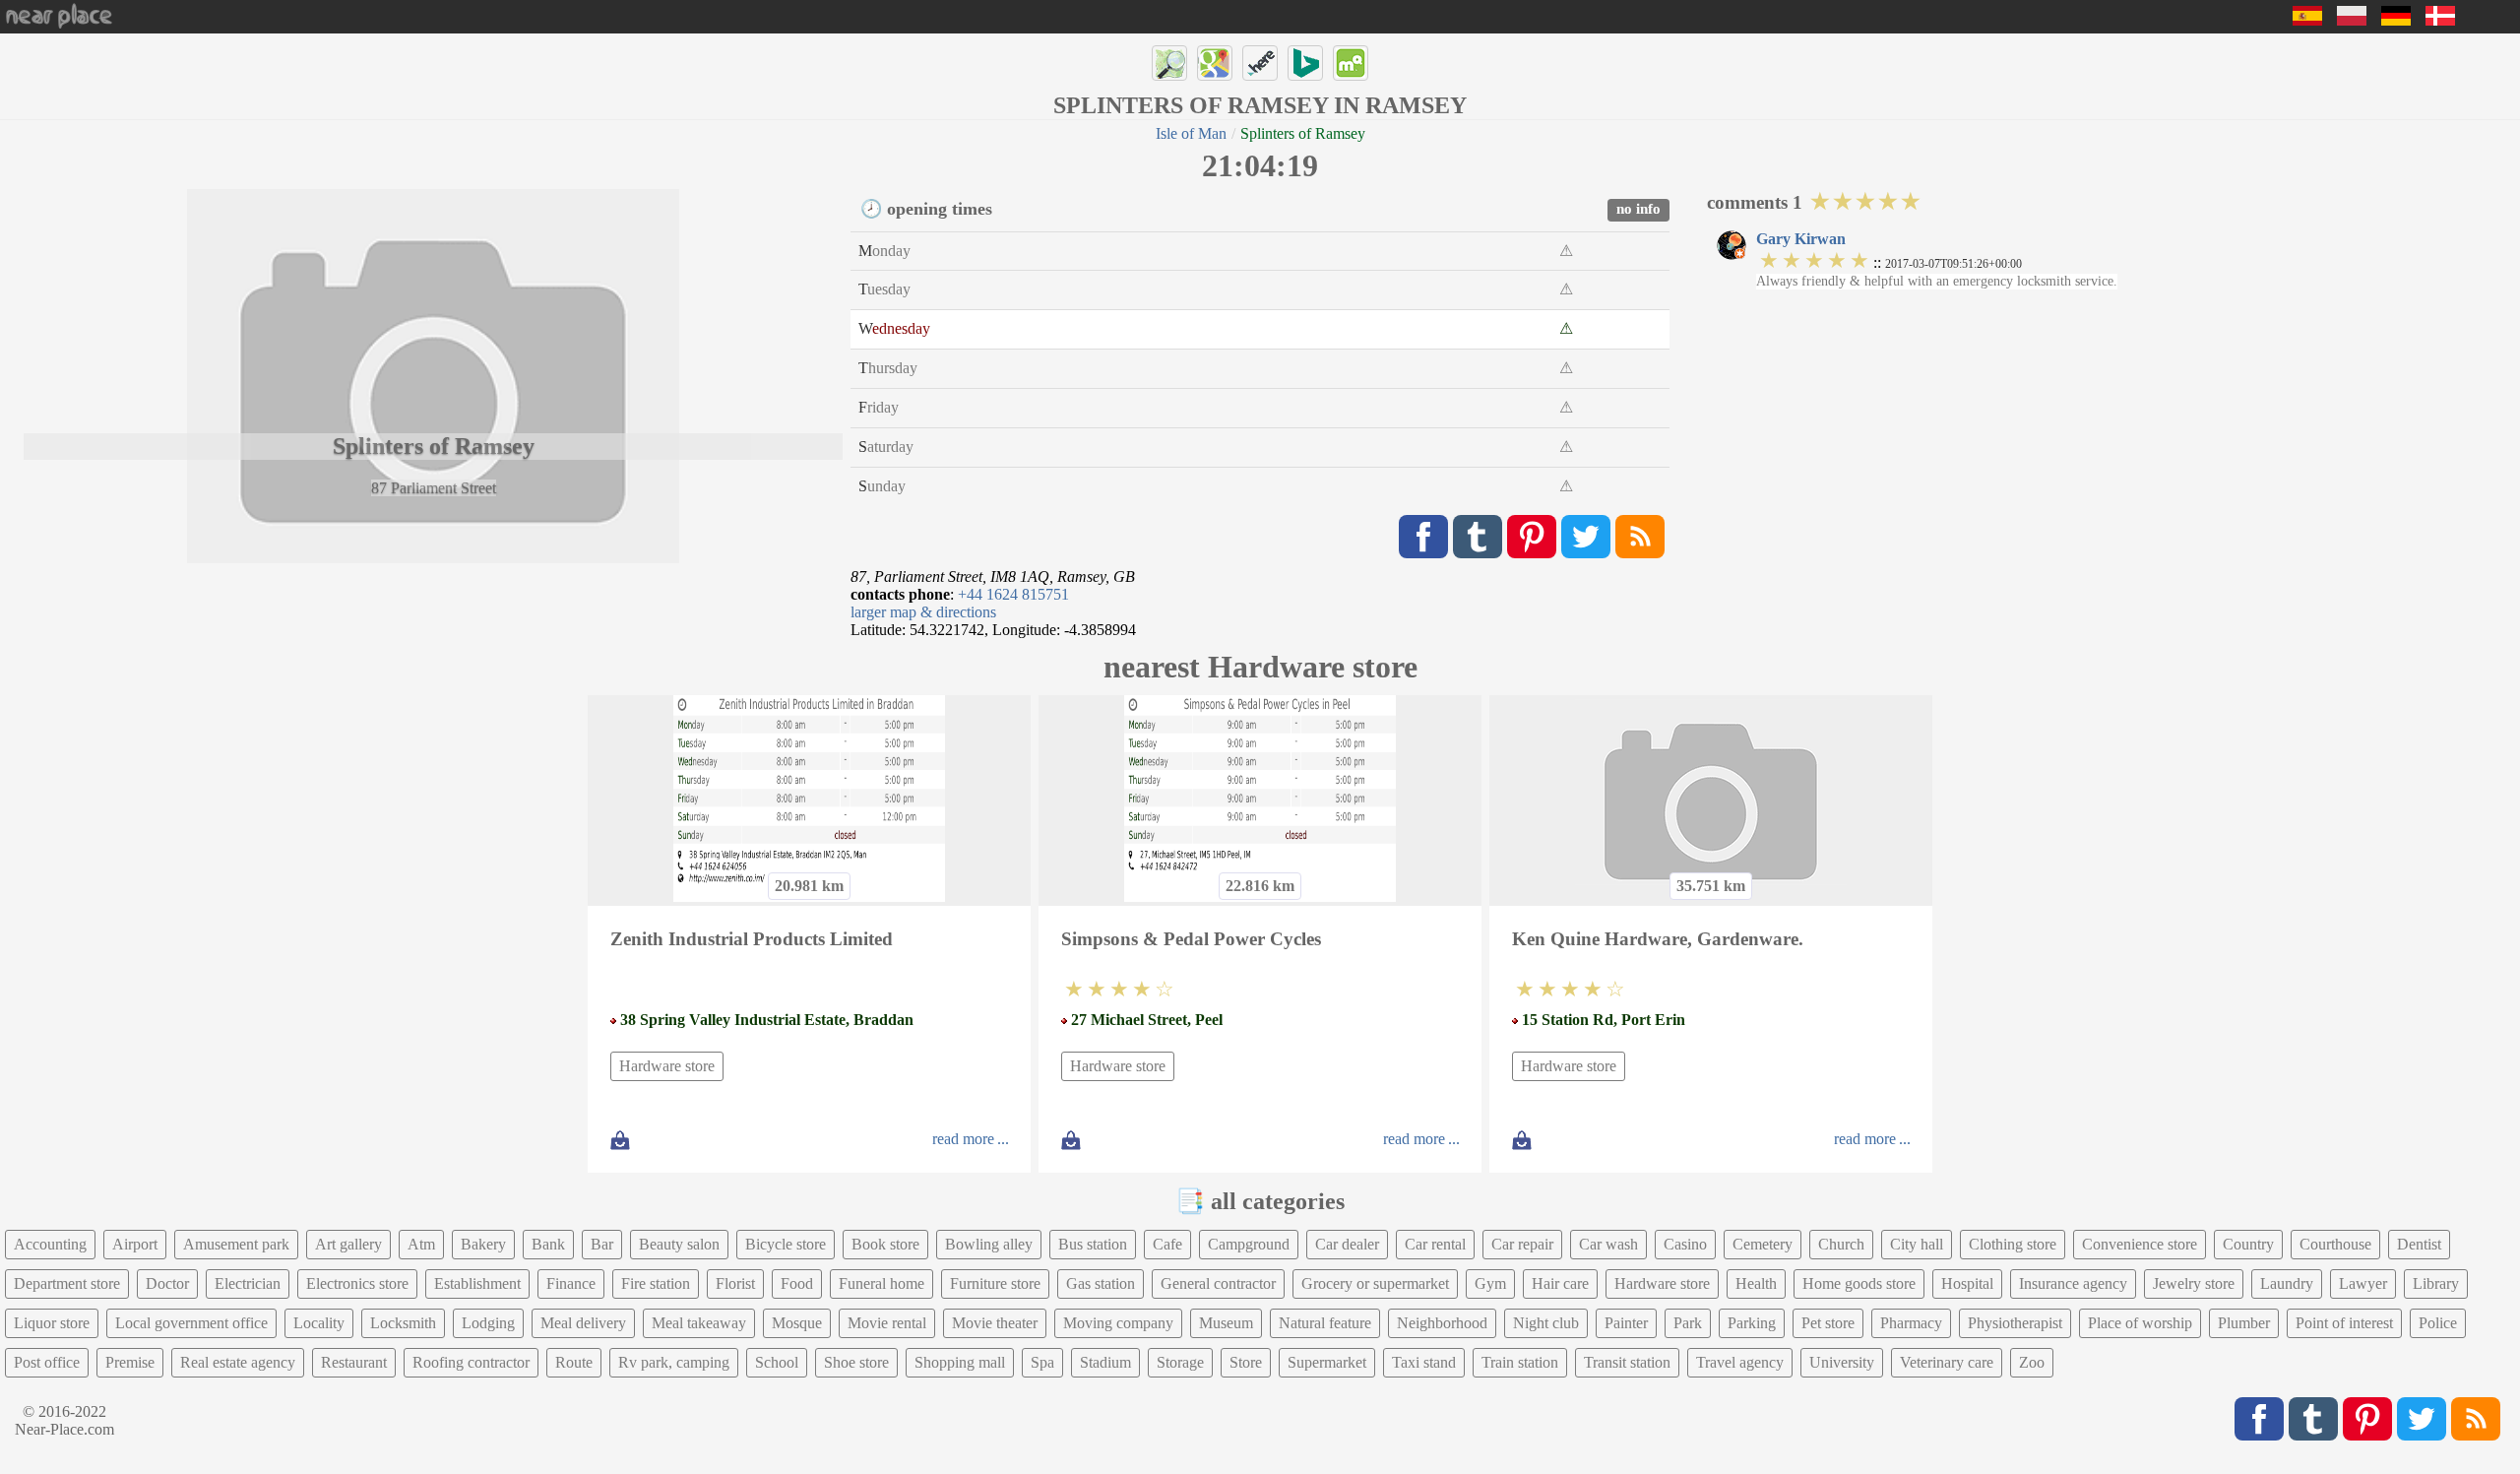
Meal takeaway (699, 1323)
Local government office (191, 1323)
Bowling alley (989, 1244)
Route (574, 1362)
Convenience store (2140, 1244)
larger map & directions (923, 612)
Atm (421, 1244)
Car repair (1522, 1244)
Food (797, 1283)
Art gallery (348, 1244)
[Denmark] (2440, 20)
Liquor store (52, 1323)
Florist (735, 1283)
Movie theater (995, 1323)
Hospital (1967, 1283)
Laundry (2287, 1283)
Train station (1520, 1362)
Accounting (50, 1244)
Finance (571, 1283)
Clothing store (2013, 1244)
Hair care (1560, 1283)
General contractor (1218, 1283)
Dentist (2419, 1244)
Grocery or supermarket (1375, 1283)
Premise (130, 1362)
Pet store (1828, 1323)
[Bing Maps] (1305, 63)
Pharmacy (1911, 1323)
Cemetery (1763, 1244)
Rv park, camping (674, 1362)
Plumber (2244, 1323)
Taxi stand (1424, 1362)
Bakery (483, 1244)
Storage (1180, 1362)
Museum (1226, 1323)
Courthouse (2335, 1244)
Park (1688, 1323)
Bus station (1093, 1244)
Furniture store (995, 1283)
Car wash (1608, 1244)
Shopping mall (960, 1362)
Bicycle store (786, 1244)
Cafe (1167, 1244)
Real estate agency (238, 1362)
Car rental (1435, 1244)
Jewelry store (2194, 1283)
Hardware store (667, 1066)
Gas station (1101, 1283)
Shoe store (856, 1362)
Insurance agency (2073, 1283)
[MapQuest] (1351, 63)
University (1842, 1362)
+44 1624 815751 (1013, 594)
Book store (885, 1244)
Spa (1042, 1362)
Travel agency (1740, 1362)
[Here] (1260, 63)
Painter (1626, 1323)
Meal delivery (583, 1323)
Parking (1752, 1323)
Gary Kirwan (1801, 239)
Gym (1490, 1283)
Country (2248, 1244)
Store (1246, 1362)
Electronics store (357, 1283)
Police (2438, 1323)
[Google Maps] (1215, 63)
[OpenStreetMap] (1169, 63)
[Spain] (2307, 20)
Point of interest (2344, 1323)
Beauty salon (679, 1244)
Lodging (488, 1323)
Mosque (797, 1323)
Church (1841, 1244)
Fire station (656, 1283)
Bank (548, 1244)
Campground (1249, 1244)
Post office (47, 1362)
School (777, 1362)
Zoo (2032, 1362)
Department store (67, 1283)
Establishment (477, 1283)
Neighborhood (1442, 1323)
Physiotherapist (2015, 1323)
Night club (1546, 1323)
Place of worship (2140, 1323)
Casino (1685, 1244)
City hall (1917, 1244)
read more (963, 1139)
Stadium (1105, 1362)
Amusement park (236, 1244)
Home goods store (1859, 1283)
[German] (2396, 20)
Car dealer (1347, 1244)
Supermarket (1327, 1362)
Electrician (248, 1283)
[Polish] (2352, 20)
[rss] (1640, 537)
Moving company (1118, 1323)
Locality (319, 1323)
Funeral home (882, 1283)
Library (2436, 1283)
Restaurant (354, 1362)
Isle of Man (1191, 133)
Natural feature (1325, 1323)
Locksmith (403, 1323)
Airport (135, 1244)
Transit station (1627, 1362)
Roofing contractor (471, 1362)
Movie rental (887, 1323)
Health (1756, 1283)
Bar (602, 1244)
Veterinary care (1947, 1362)
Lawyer (2363, 1283)
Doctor (167, 1283)
